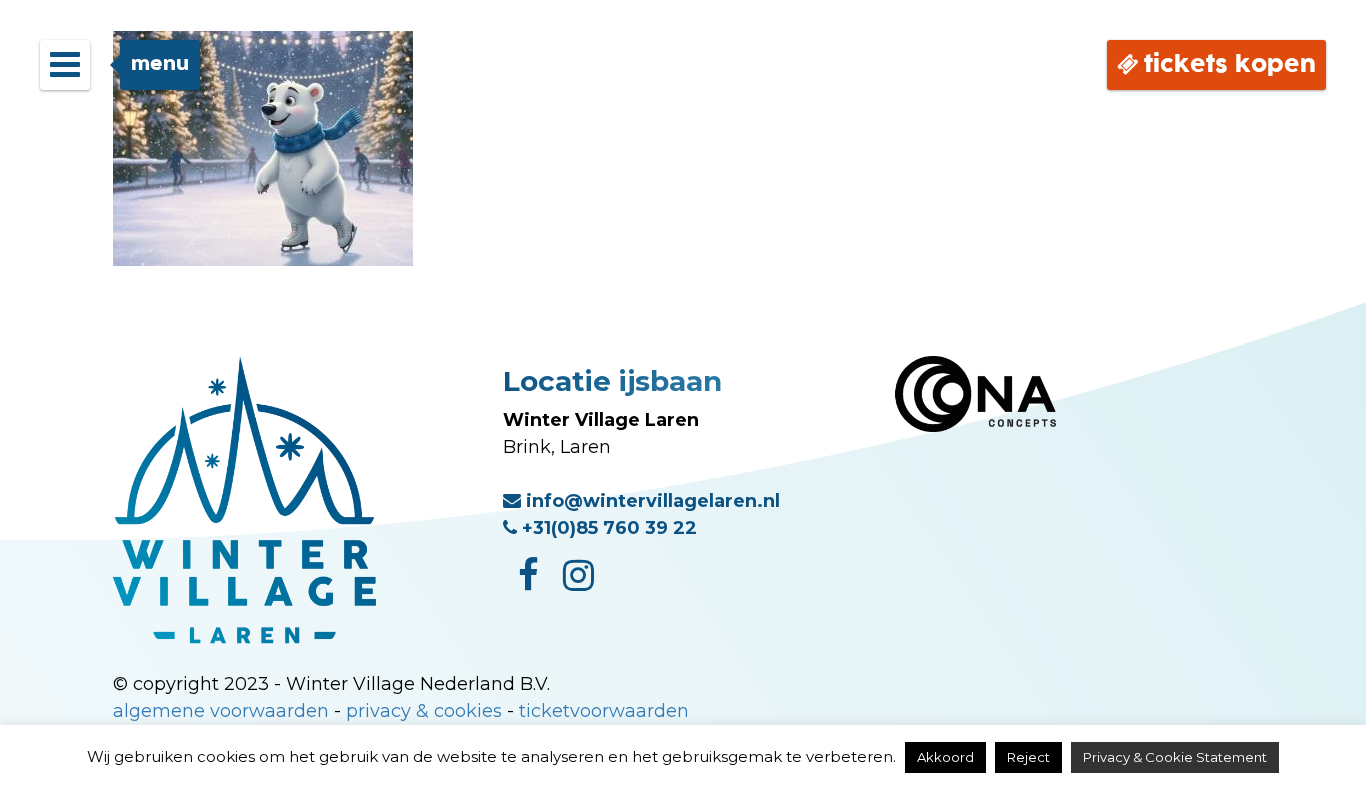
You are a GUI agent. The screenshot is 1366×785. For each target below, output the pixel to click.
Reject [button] (1028, 757)
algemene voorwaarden (221, 711)
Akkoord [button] (945, 757)
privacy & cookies (424, 711)
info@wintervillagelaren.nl (650, 501)
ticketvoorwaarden (604, 711)
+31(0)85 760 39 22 (607, 528)
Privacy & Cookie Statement (1175, 757)
